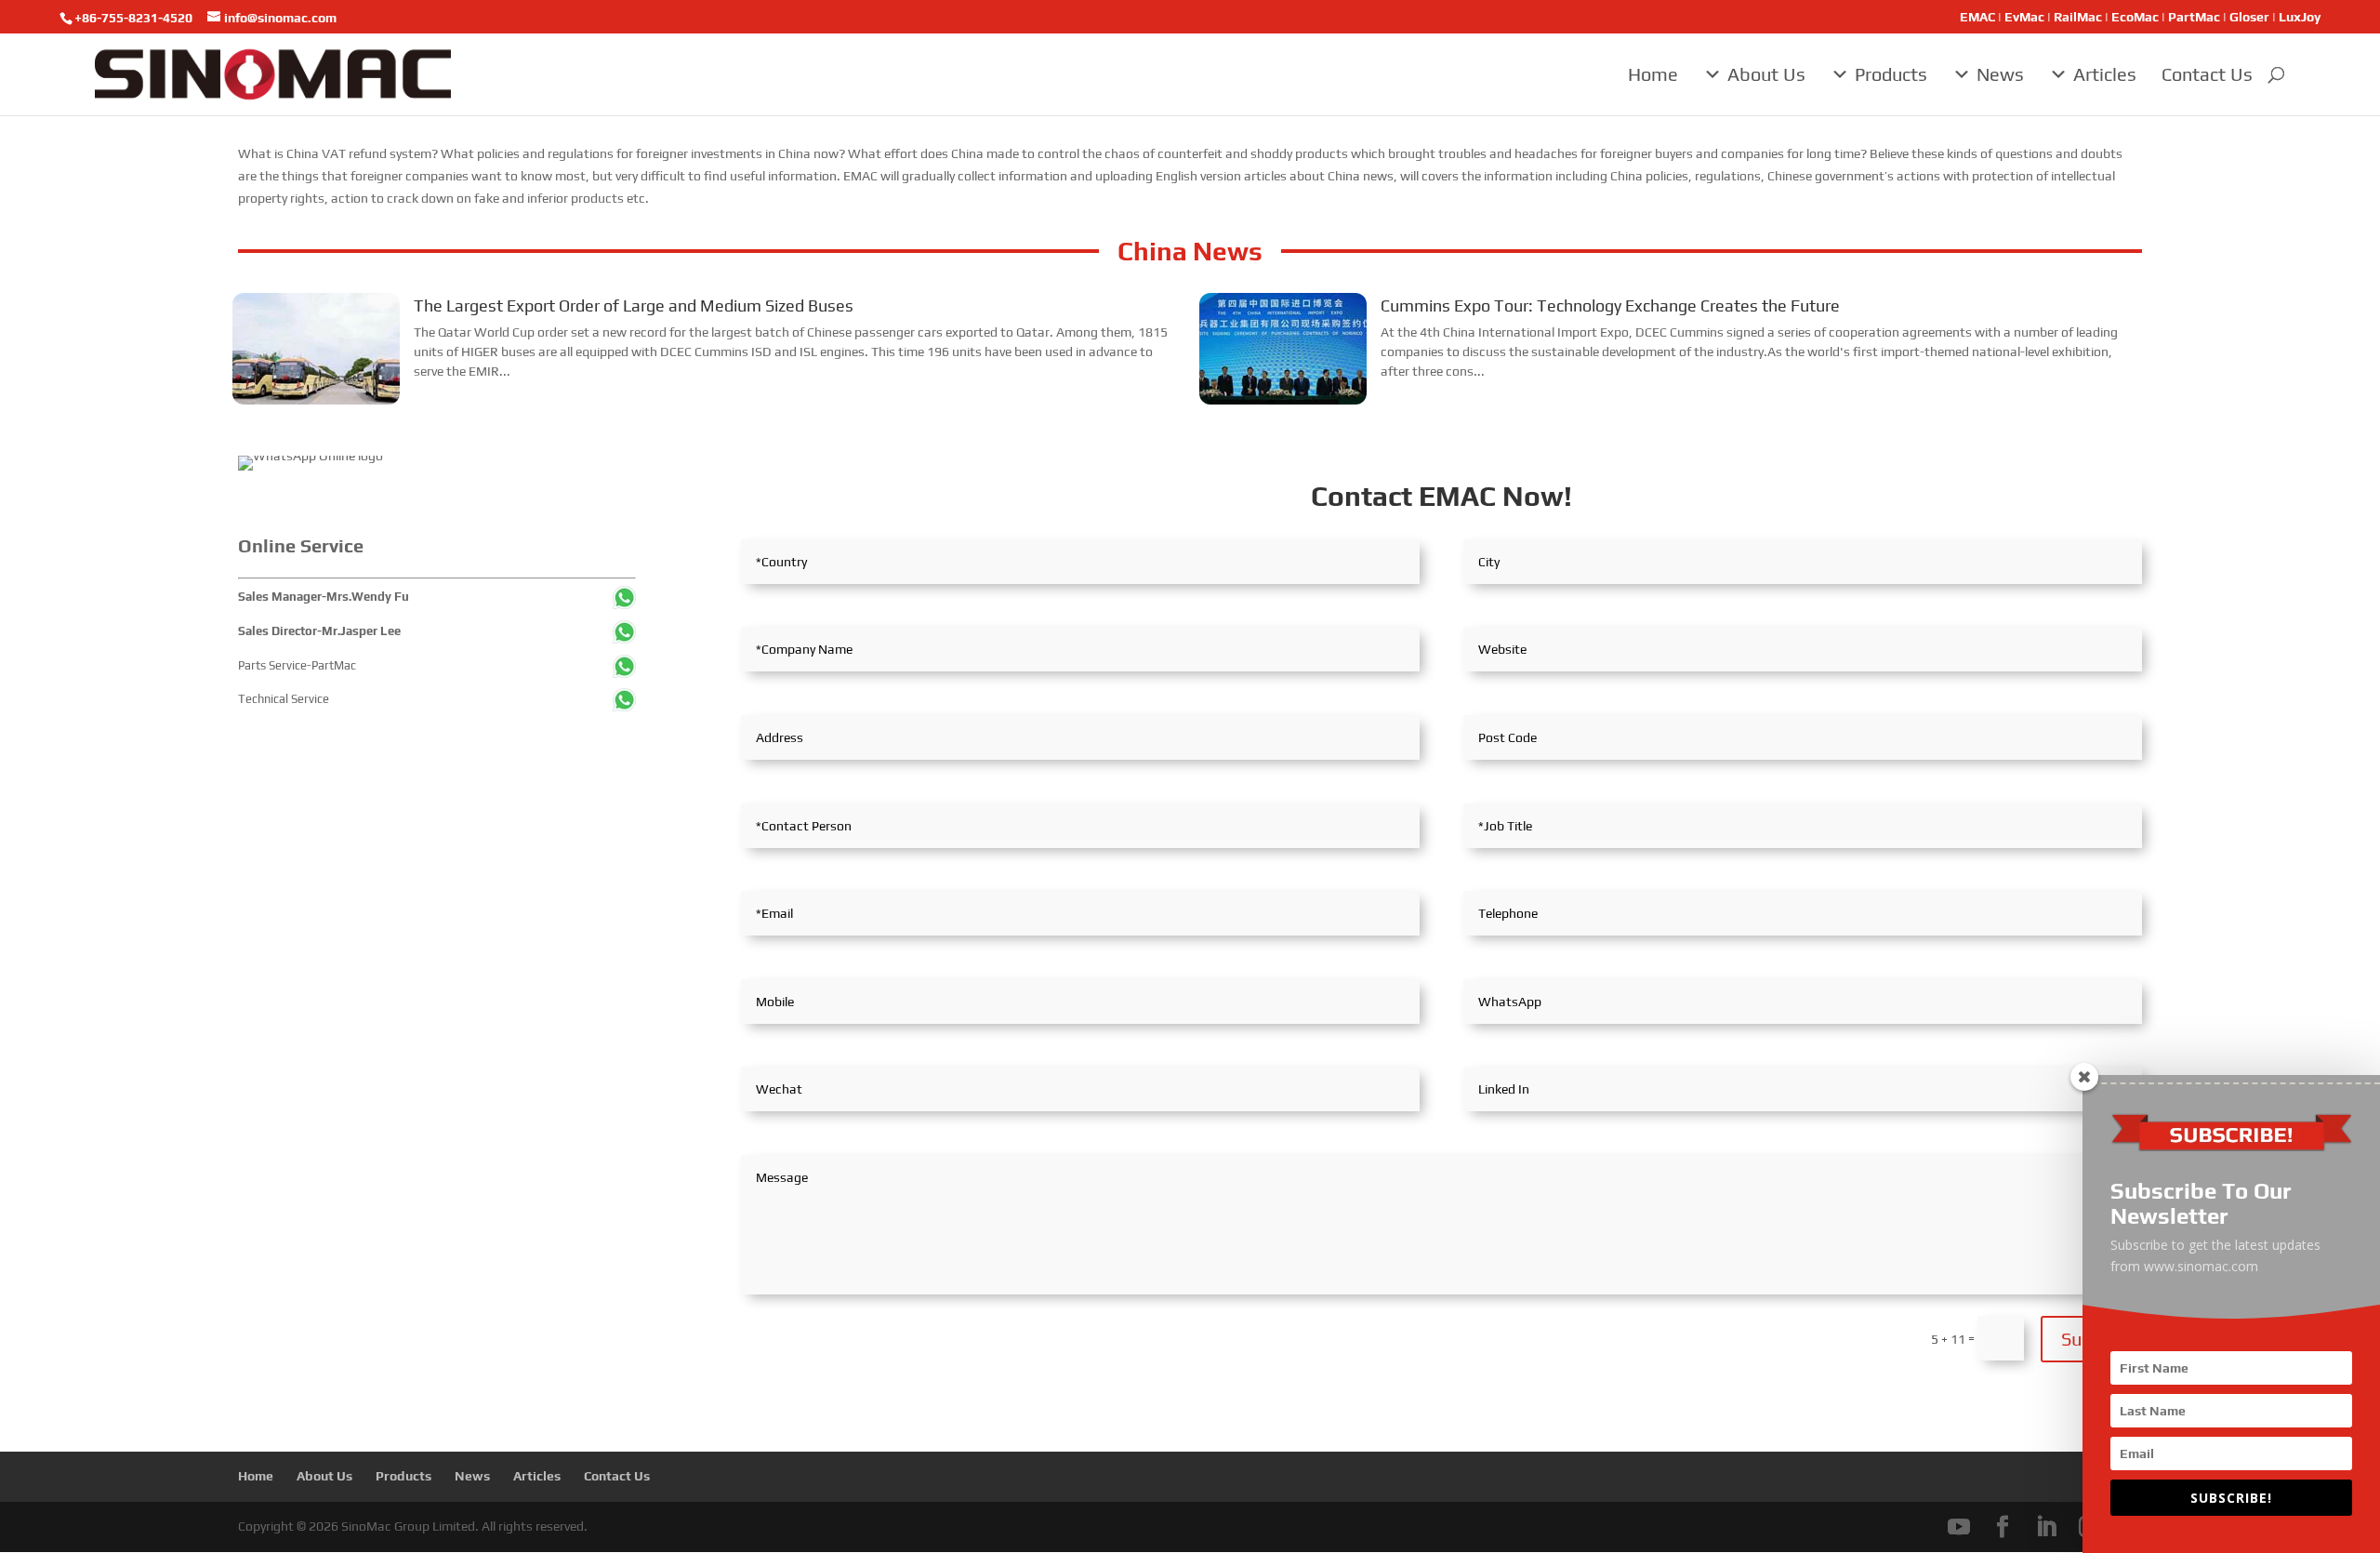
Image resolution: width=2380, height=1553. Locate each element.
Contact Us (2207, 74)
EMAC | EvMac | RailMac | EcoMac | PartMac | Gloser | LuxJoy (2140, 17)
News (2000, 74)
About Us (1766, 74)
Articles (2105, 74)
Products (1891, 74)
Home (1653, 74)
